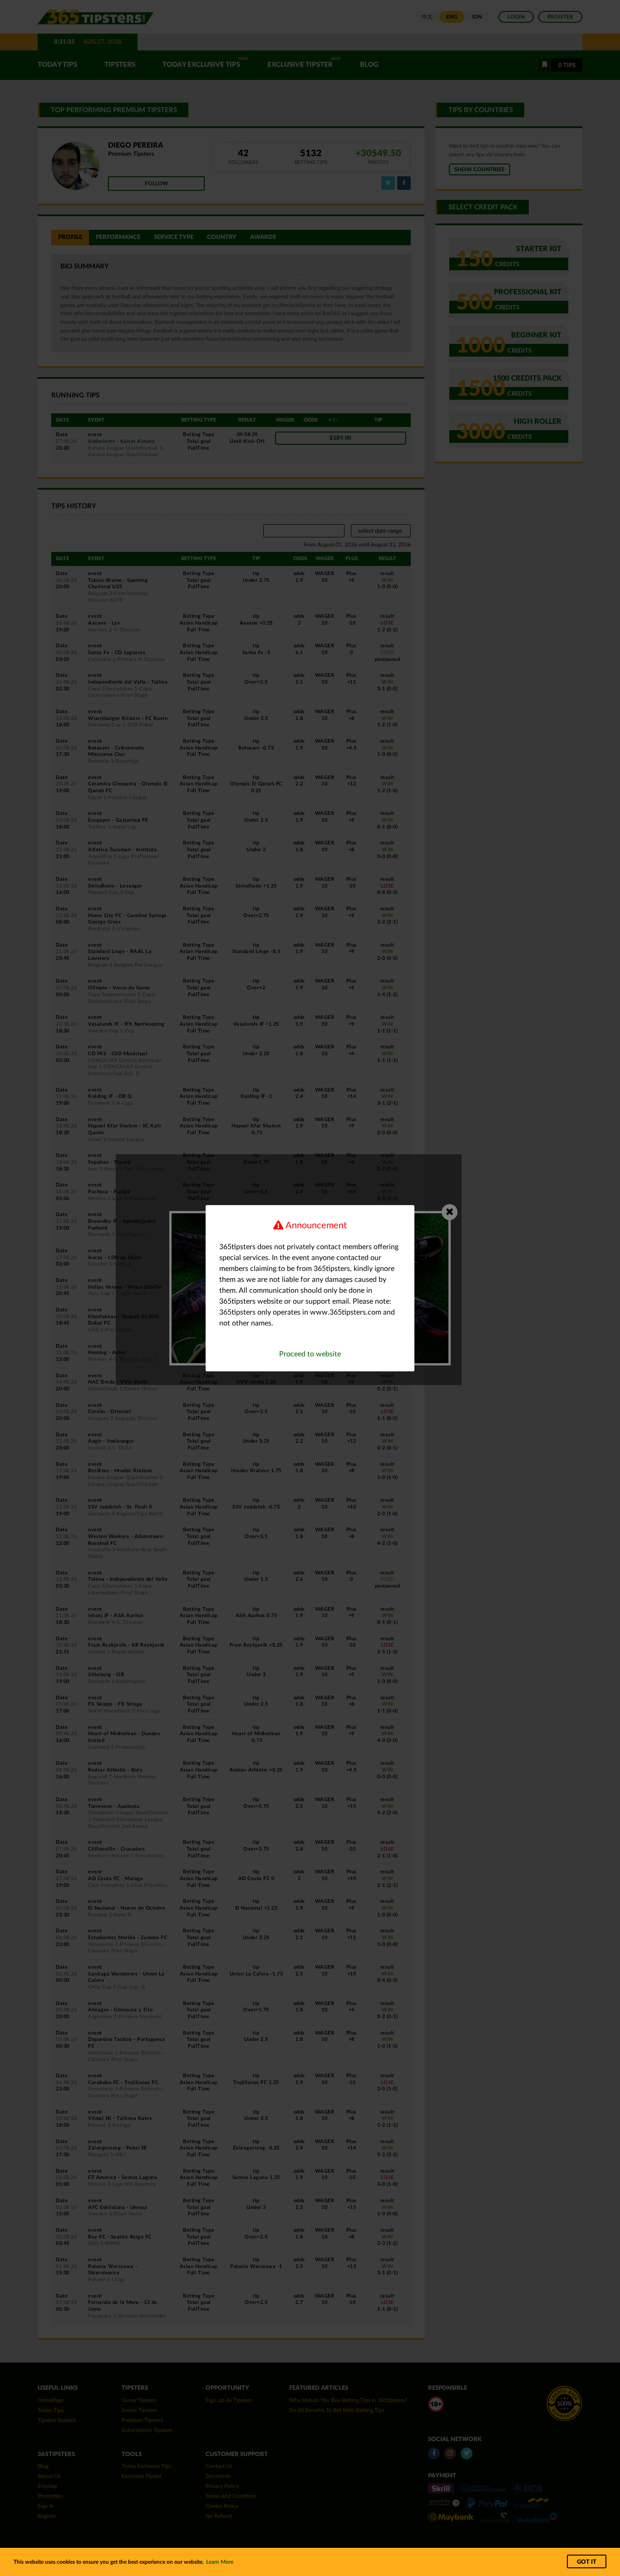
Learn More (220, 2562)
